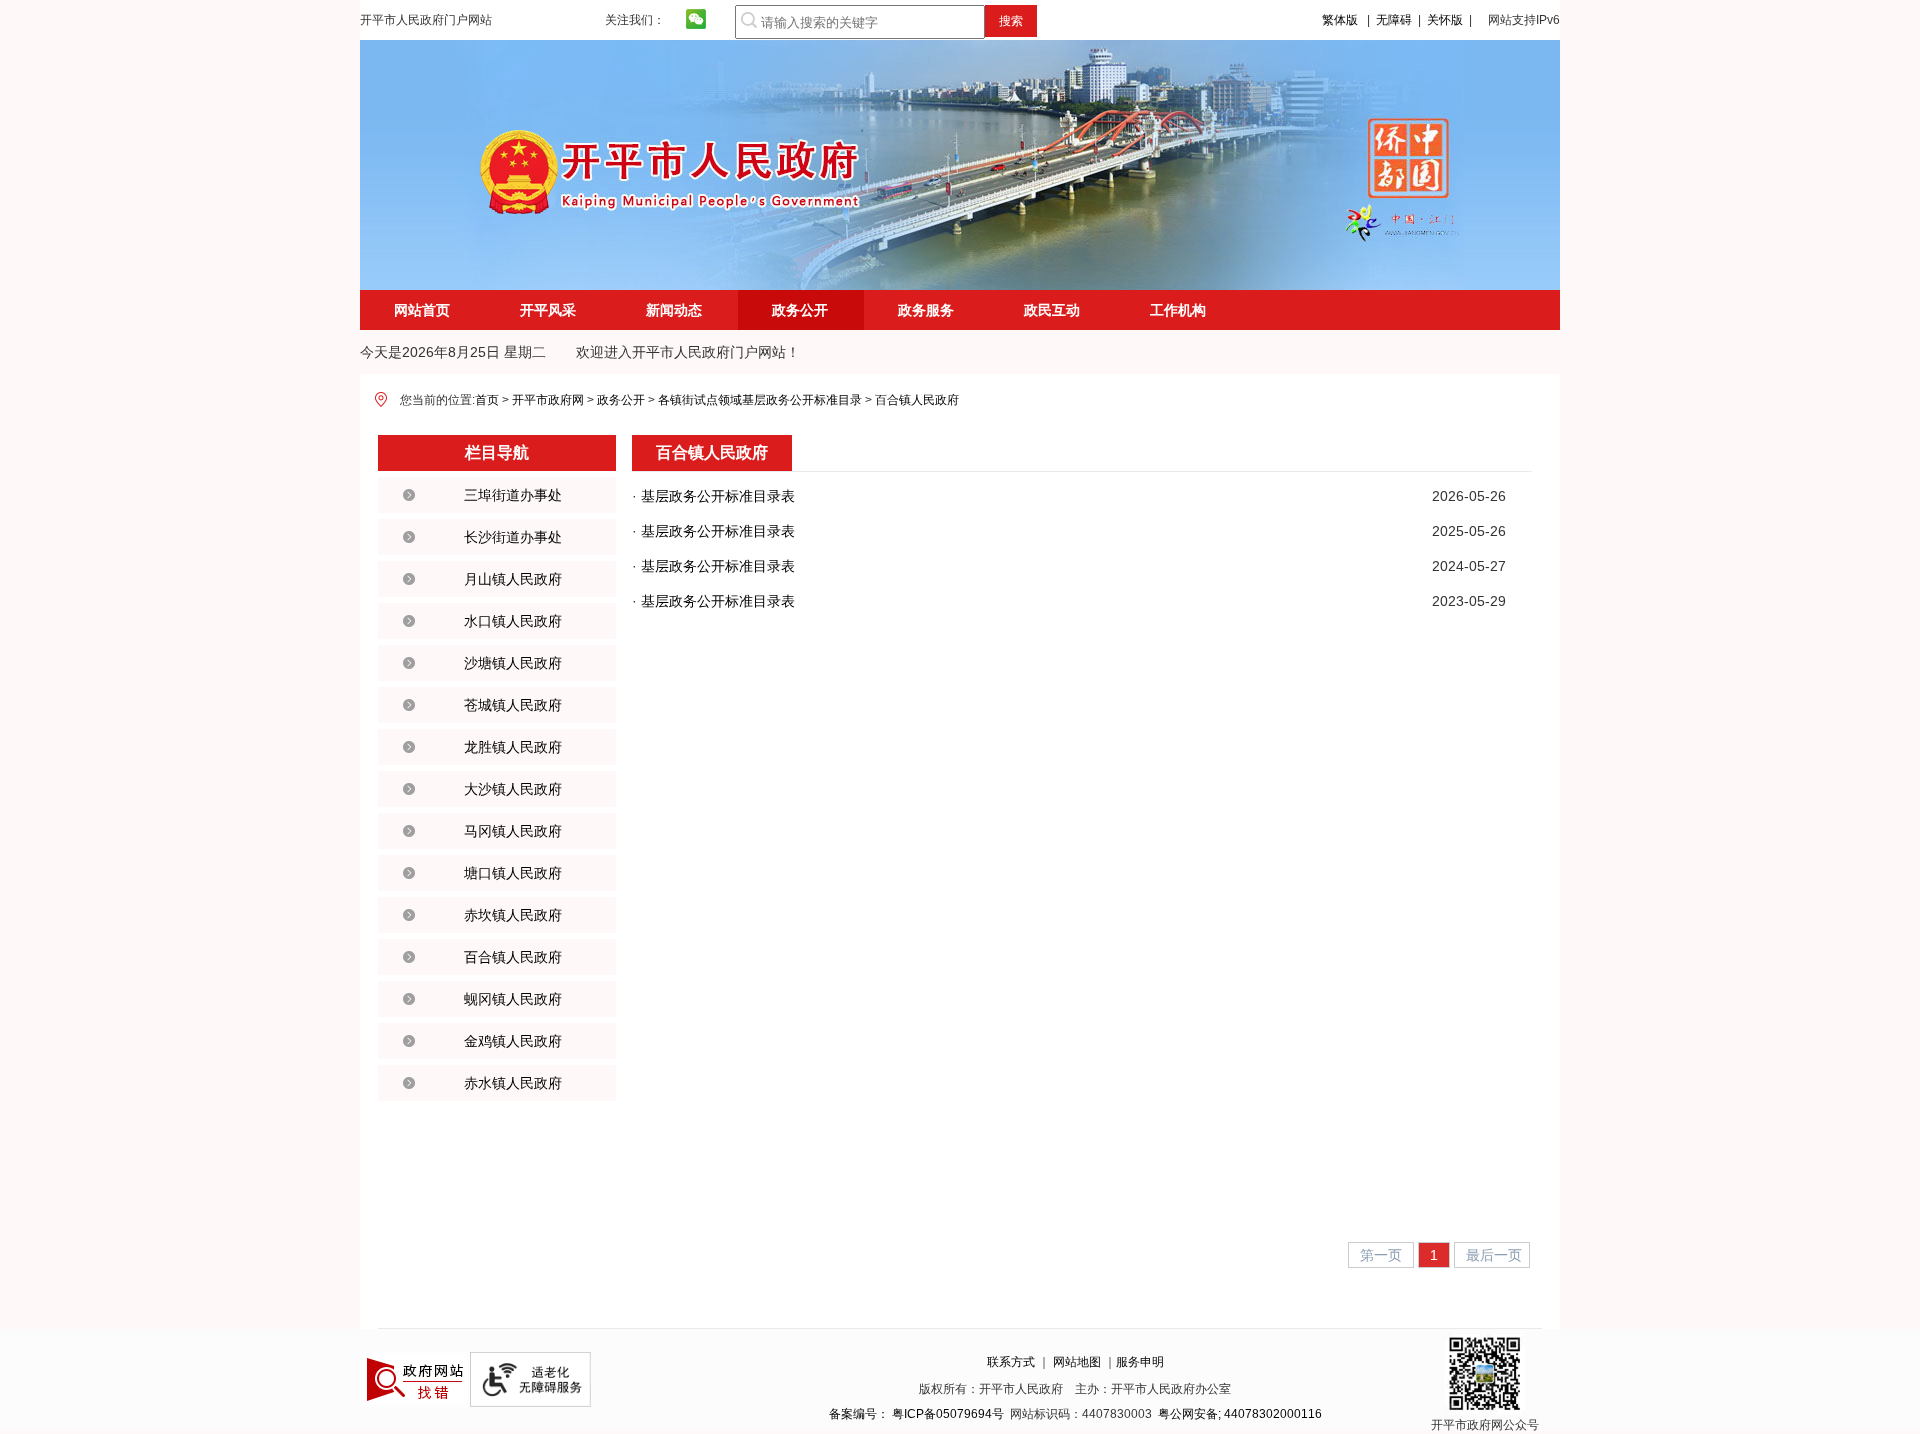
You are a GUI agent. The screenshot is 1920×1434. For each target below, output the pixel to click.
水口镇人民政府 (513, 621)
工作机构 (1178, 310)
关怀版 (1445, 20)
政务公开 (800, 310)
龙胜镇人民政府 (513, 747)
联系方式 (1011, 1362)
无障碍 (1394, 20)
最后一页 (1494, 1255)
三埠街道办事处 (513, 495)
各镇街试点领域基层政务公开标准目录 (760, 400)
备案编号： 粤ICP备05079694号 (916, 1414)
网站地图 (1077, 1362)
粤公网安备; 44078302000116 (1240, 1414)
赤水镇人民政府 (513, 1083)
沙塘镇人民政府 (513, 663)
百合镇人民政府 (917, 400)
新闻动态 (674, 310)
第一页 (1383, 1255)
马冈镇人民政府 (513, 831)
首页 (487, 400)
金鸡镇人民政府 (513, 1041)
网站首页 (422, 310)
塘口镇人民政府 (513, 873)
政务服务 (926, 310)
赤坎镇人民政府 (513, 915)
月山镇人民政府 (513, 579)
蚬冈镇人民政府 (513, 999)
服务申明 (1140, 1362)
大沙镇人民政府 (513, 789)
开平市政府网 (548, 400)
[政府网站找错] (415, 1403)
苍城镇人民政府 (513, 705)
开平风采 (548, 310)
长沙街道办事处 (513, 537)
